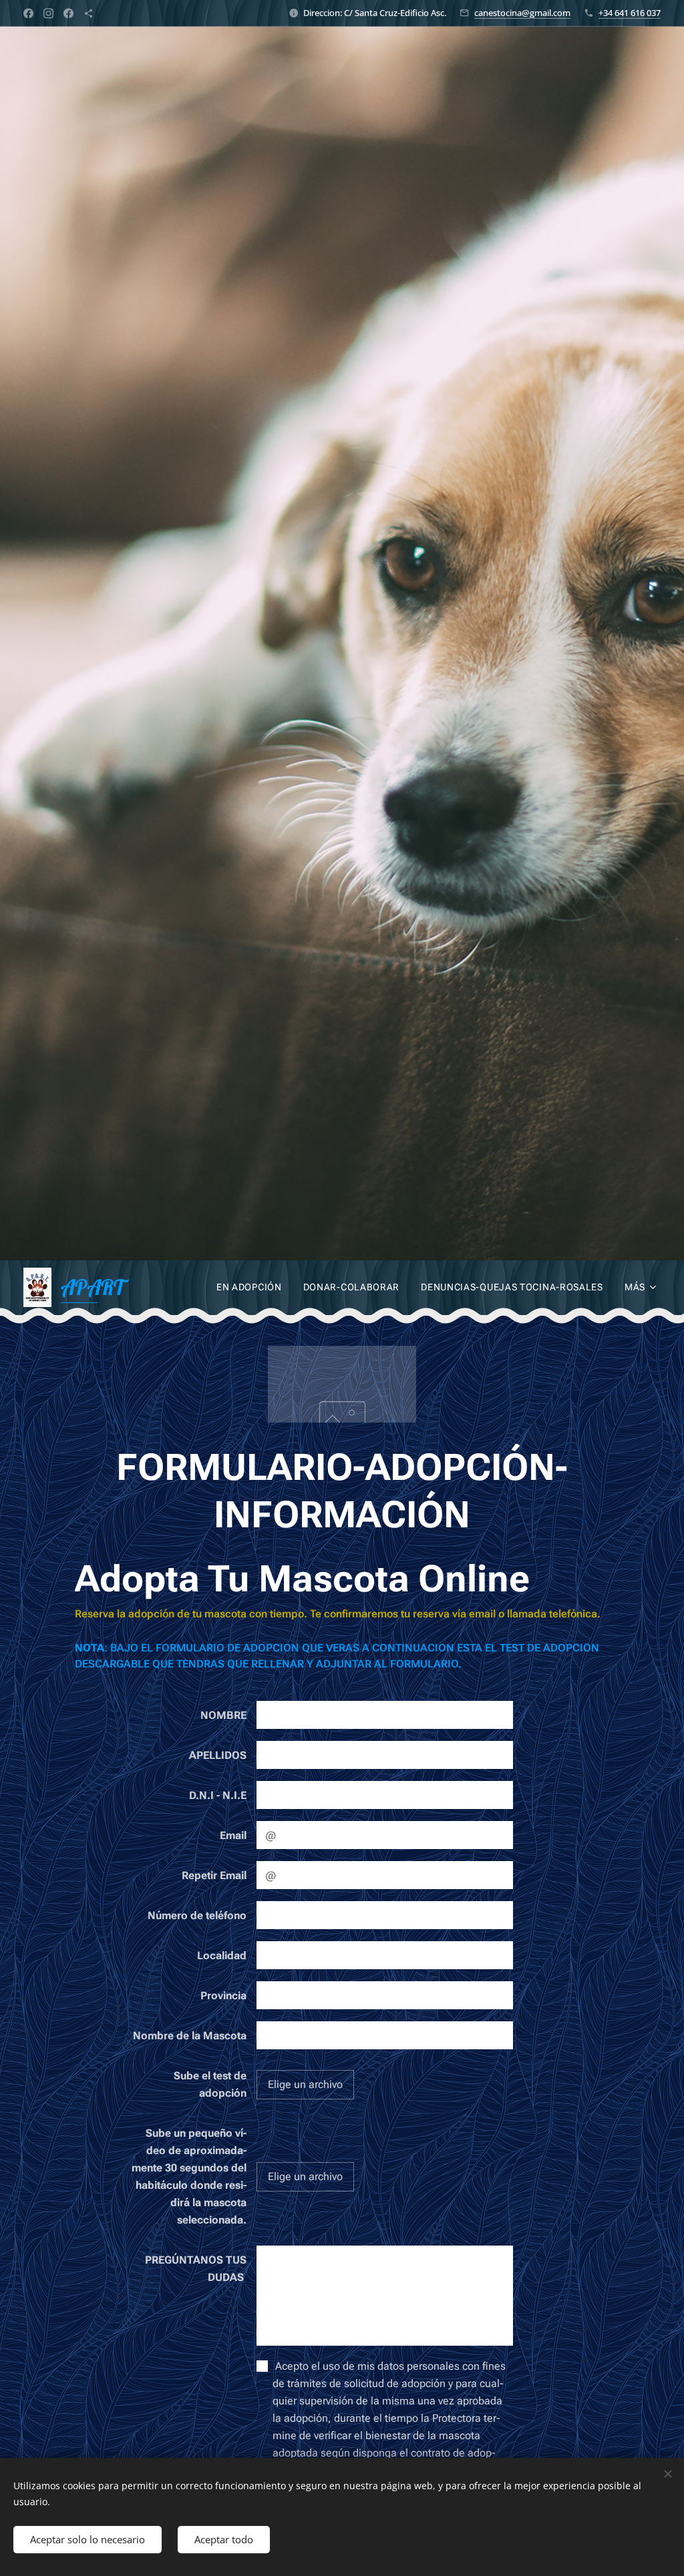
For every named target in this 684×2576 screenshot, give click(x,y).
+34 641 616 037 (630, 13)
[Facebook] (28, 13)
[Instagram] (48, 13)
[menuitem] (253, 1287)
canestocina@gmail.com (522, 13)
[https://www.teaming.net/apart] (89, 13)
